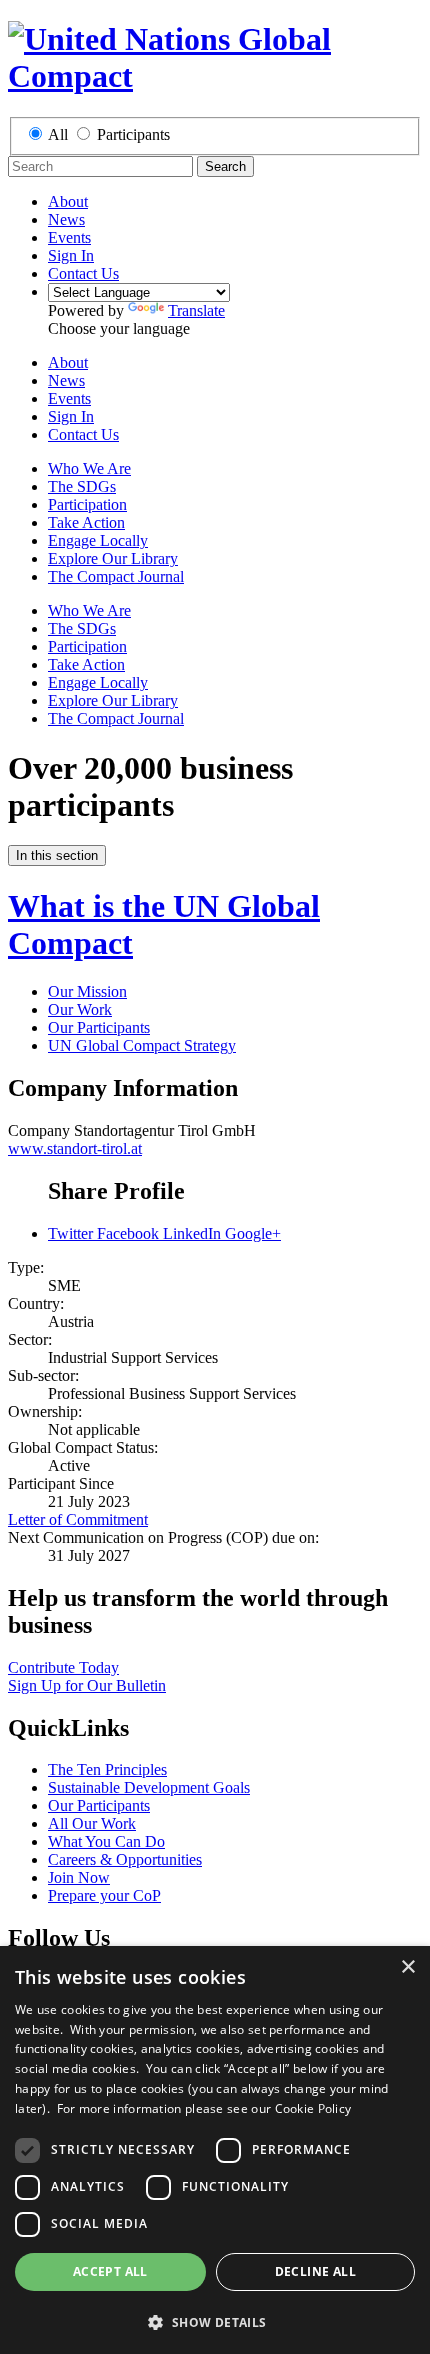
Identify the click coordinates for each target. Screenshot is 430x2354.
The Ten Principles (107, 1769)
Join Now (79, 1877)
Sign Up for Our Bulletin (87, 1685)
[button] (215, 2321)
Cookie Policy (313, 2108)
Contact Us (83, 273)
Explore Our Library (113, 558)
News (66, 219)
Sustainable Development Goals (149, 1787)
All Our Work (92, 1823)
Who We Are (89, 468)
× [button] (407, 1967)
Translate (196, 310)
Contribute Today (63, 1667)
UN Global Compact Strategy (142, 1045)
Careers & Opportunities (125, 1859)
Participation (87, 504)
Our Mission (87, 991)
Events (69, 237)
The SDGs (82, 486)
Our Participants (99, 1027)
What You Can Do (106, 1841)
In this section (57, 855)
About (68, 201)
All (58, 134)
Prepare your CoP (104, 1895)
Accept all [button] (110, 2271)
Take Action (86, 522)
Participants (133, 134)
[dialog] (215, 2150)
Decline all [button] (315, 2271)
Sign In (71, 255)
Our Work (80, 1009)
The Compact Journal (116, 576)
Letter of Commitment (78, 1519)
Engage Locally (98, 540)
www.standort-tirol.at (75, 1148)
